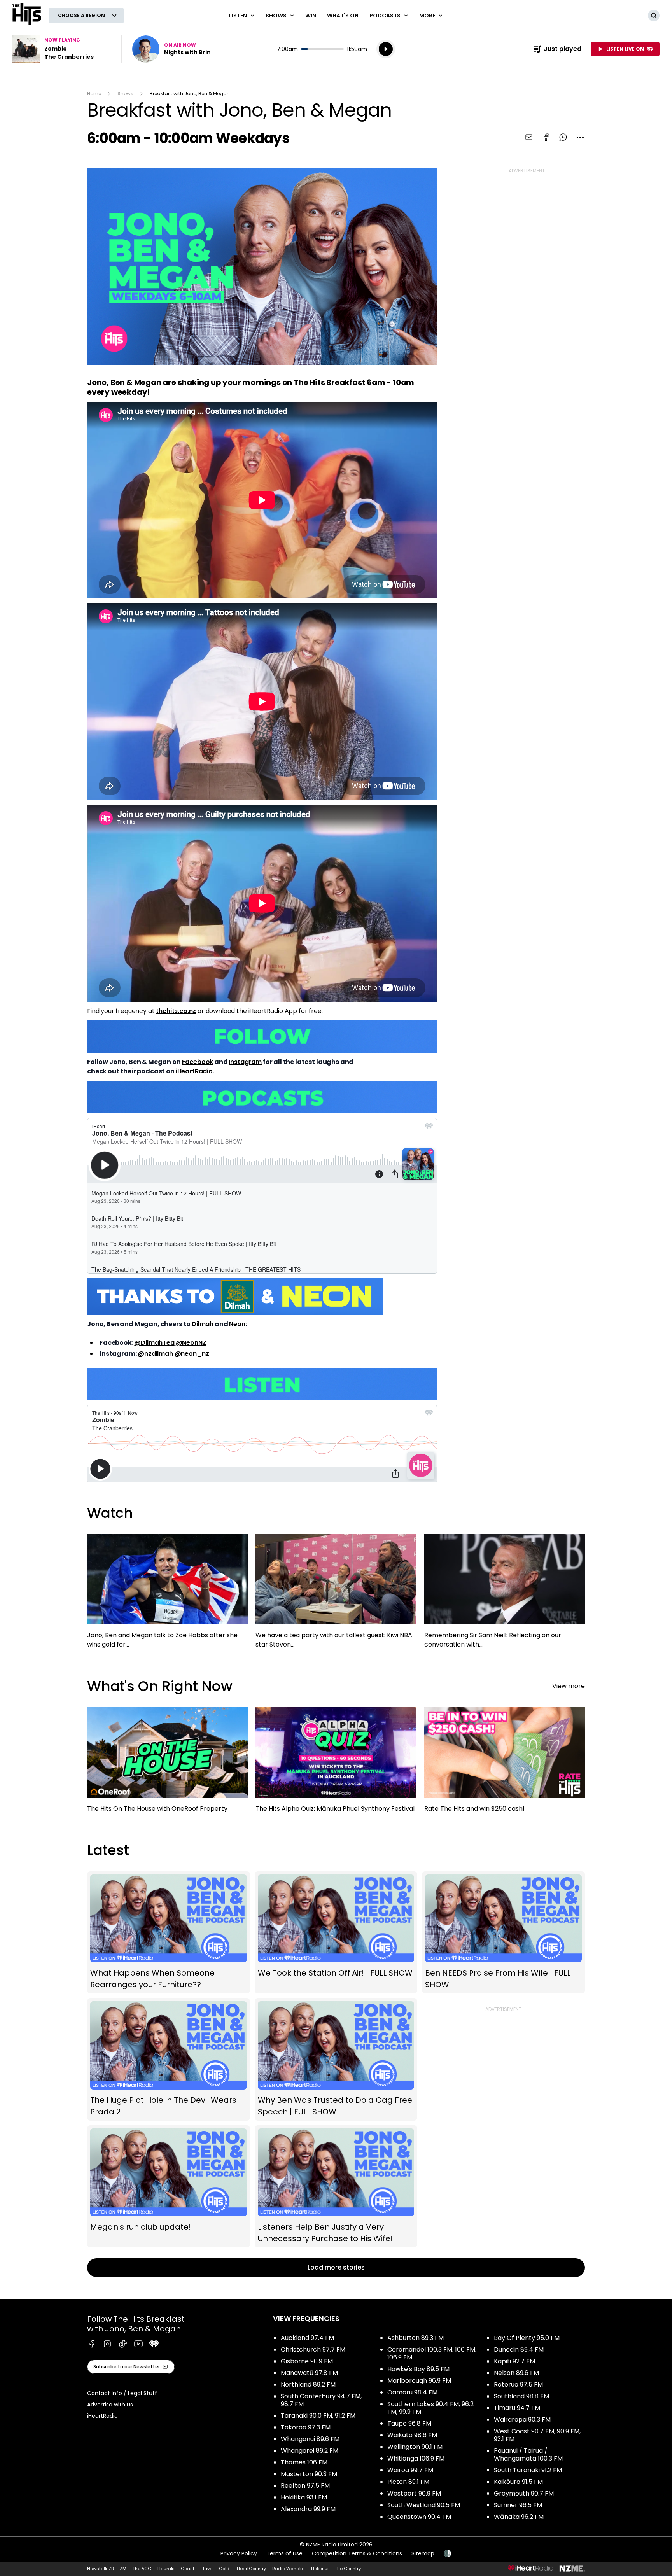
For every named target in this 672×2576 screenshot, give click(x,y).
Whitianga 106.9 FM (416, 2458)
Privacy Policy (239, 2553)
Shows (125, 94)
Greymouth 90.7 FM (524, 2493)
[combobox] (580, 137)
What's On (343, 16)
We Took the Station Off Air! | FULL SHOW (336, 1932)
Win (311, 16)
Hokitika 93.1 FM (304, 2497)
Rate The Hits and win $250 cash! (505, 1763)
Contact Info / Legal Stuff (122, 2393)
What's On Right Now (160, 1686)
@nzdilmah (156, 1354)
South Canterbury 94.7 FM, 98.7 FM (321, 2400)
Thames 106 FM (304, 2462)
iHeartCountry (251, 2569)
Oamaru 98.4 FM (412, 2392)
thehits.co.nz (176, 1011)
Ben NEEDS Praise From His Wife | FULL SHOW (503, 1932)
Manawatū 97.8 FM (309, 2373)
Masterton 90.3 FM (309, 2474)
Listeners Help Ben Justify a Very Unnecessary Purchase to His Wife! (336, 2187)
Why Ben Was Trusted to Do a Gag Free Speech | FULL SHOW (336, 2059)
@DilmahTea (154, 1343)
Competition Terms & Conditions (357, 2553)
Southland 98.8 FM (521, 2396)
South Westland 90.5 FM (424, 2505)
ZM (123, 2569)
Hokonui (320, 2569)
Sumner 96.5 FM (518, 2505)
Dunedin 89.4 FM (519, 2349)
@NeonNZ (191, 1343)
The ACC (142, 2569)
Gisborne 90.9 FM (307, 2361)
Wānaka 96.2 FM (519, 2517)
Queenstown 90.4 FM (419, 2517)
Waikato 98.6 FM (412, 2435)
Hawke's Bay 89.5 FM (418, 2369)
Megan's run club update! (169, 2187)
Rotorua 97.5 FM (518, 2384)
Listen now (171, 49)
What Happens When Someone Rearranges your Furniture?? (169, 1932)
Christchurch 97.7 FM (313, 2349)
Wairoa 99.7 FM (410, 2470)
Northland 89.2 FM (308, 2384)
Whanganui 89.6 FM (310, 2439)
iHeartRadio (194, 1071)
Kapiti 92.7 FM (514, 2361)
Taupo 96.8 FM (409, 2423)
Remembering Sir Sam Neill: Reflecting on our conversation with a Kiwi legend (505, 1595)
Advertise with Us (110, 2404)
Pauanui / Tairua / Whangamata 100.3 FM (528, 2454)
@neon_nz (192, 1354)
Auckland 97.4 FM (307, 2338)
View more (569, 1686)
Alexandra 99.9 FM (308, 2509)
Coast (188, 2569)
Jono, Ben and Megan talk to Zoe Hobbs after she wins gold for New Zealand (167, 1595)
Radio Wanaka (289, 2569)
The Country (348, 2569)
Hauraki (166, 2569)
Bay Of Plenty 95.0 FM (527, 2338)
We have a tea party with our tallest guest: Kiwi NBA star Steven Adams (336, 1595)
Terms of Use (284, 2553)
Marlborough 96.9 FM (419, 2381)
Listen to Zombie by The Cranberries (62, 49)
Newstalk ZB (100, 2569)
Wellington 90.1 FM (415, 2447)
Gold (224, 2569)
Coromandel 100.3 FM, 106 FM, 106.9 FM (432, 2353)
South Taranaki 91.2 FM (528, 2470)
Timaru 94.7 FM (517, 2408)
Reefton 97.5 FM (305, 2486)
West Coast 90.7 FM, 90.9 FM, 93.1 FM (537, 2435)
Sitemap (423, 2553)
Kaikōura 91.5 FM (518, 2482)
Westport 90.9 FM (414, 2493)
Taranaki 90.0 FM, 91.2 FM (318, 2416)
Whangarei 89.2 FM (310, 2451)
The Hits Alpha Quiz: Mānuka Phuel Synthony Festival (336, 1763)
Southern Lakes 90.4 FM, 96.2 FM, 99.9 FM (430, 2408)
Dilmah (203, 1324)
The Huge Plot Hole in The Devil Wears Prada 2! (169, 2059)
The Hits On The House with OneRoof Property (167, 1763)
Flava (207, 2569)
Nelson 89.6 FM (516, 2373)
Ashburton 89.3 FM (416, 2338)
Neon (237, 1324)
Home (94, 94)
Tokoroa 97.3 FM (306, 2427)
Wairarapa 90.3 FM (522, 2419)
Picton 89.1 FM (408, 2482)
